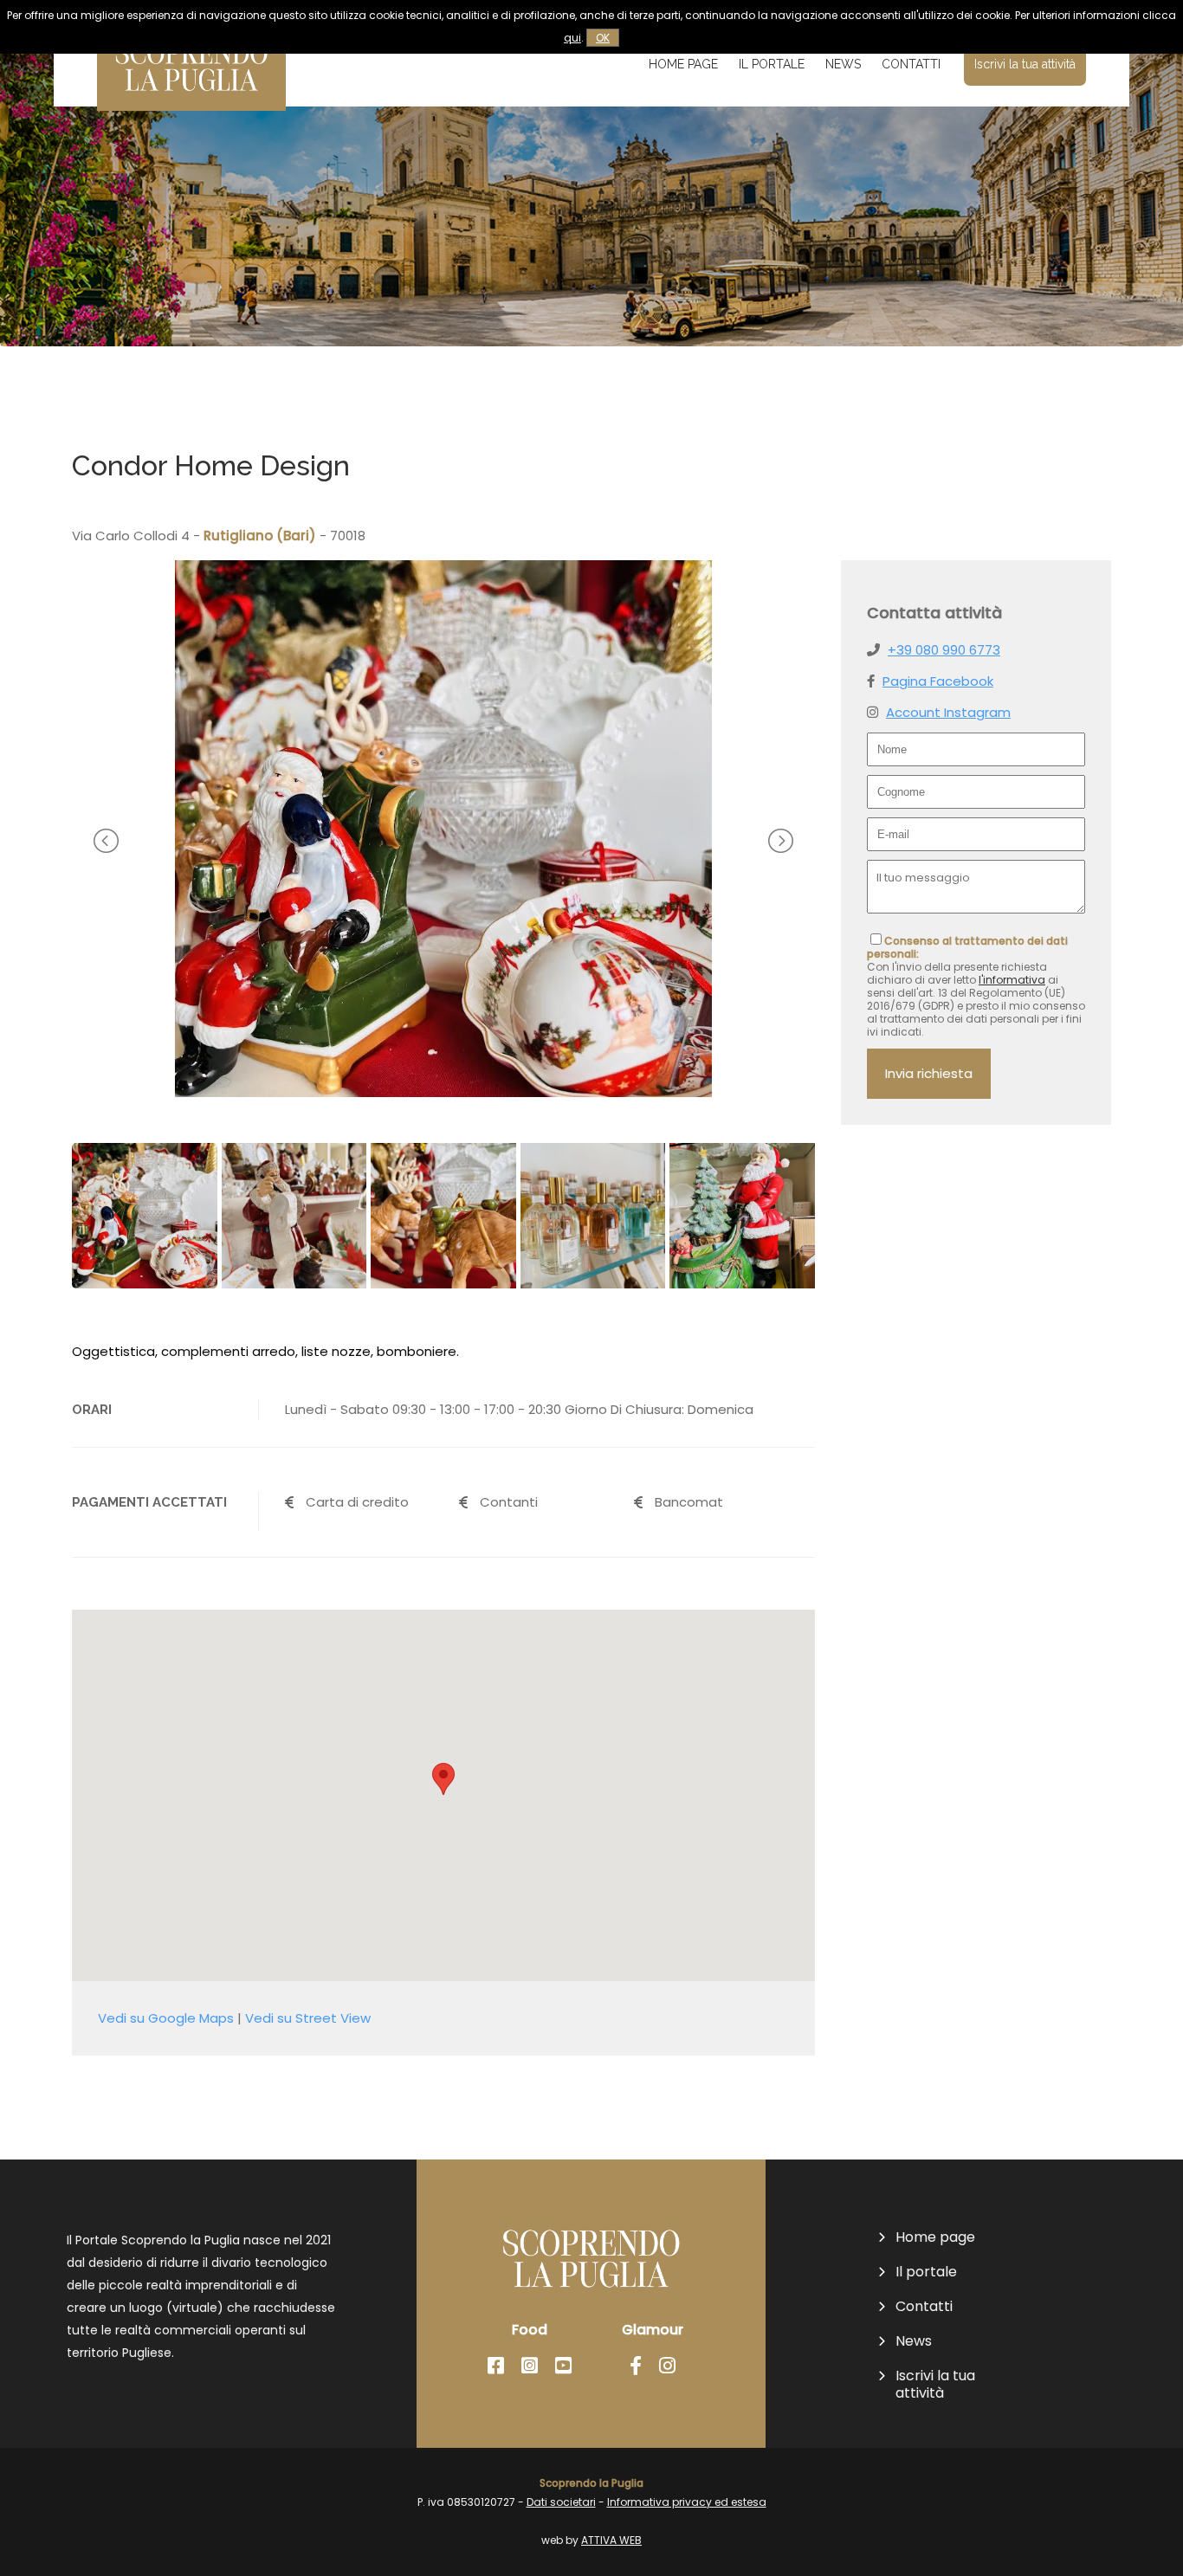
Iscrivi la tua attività (1025, 64)
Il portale (772, 64)
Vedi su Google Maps (166, 2018)
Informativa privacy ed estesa (687, 2502)
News (843, 64)
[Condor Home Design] (443, 1092)
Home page (683, 64)
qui (572, 38)
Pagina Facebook (938, 681)
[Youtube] (563, 2366)
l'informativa (1012, 980)
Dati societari (561, 2502)
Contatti (911, 64)
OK (603, 38)
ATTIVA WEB (611, 2540)
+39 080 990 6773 (944, 650)
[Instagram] (530, 2366)
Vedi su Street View (308, 2018)
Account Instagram (948, 712)
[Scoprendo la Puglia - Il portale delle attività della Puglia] (191, 99)
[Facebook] (496, 2366)
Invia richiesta (929, 1073)
